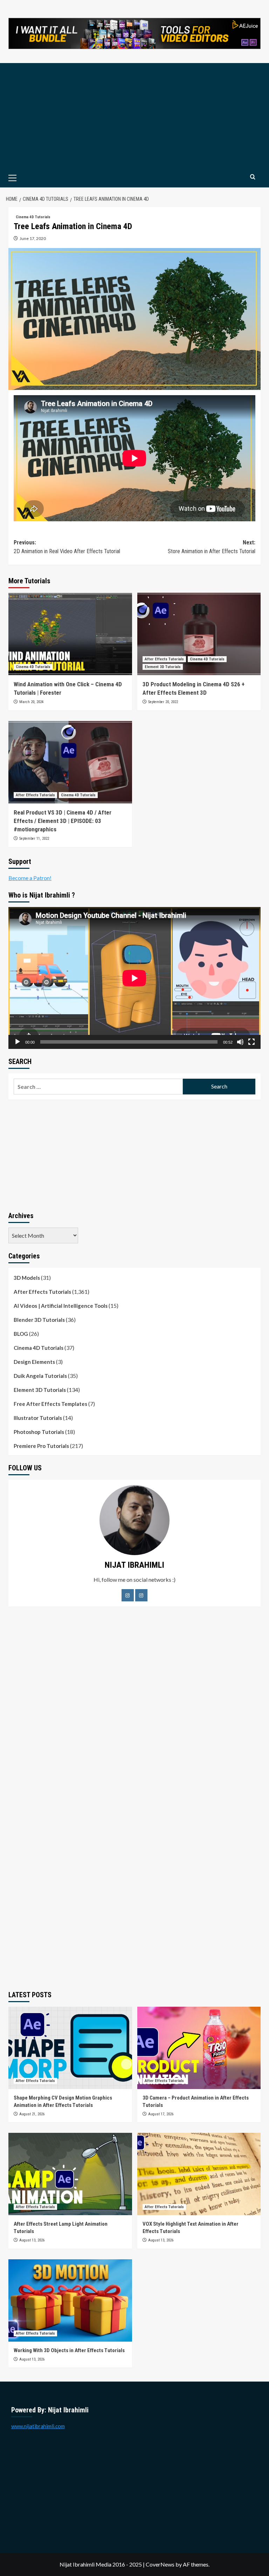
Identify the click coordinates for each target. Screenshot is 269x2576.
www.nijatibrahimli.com (38, 2426)
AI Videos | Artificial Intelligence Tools (61, 1306)
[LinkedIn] (141, 1595)
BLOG (21, 1334)
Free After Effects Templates (50, 1404)
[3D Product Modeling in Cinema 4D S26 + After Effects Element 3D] (199, 634)
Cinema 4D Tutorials (33, 217)
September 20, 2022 (163, 702)
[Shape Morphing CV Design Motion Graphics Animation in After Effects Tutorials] (70, 2048)
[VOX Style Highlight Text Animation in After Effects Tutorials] (199, 2174)
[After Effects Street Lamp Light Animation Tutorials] (70, 2174)
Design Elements (34, 1362)
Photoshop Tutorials (39, 1432)
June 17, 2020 (33, 238)
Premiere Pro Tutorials (41, 1446)
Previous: (67, 547)
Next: (212, 547)
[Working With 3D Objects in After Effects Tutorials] (70, 2300)
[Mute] (240, 1042)
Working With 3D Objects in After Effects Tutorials (69, 2350)
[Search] (253, 177)
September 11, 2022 (34, 839)
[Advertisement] (134, 116)
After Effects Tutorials (164, 659)
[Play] (18, 1042)
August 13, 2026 (32, 2240)
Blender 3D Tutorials (39, 1320)
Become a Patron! (30, 878)
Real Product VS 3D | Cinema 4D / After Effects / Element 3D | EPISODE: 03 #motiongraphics (63, 821)
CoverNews (160, 2564)
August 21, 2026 (32, 2114)
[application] (134, 978)
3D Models (27, 1278)
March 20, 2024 (31, 702)
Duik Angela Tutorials (40, 1376)
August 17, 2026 (161, 2114)
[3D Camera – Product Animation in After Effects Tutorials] (199, 2048)
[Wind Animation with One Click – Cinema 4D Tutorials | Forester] (70, 634)
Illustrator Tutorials (38, 1418)
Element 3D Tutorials (163, 667)
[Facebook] (128, 1595)
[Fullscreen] (251, 1042)
